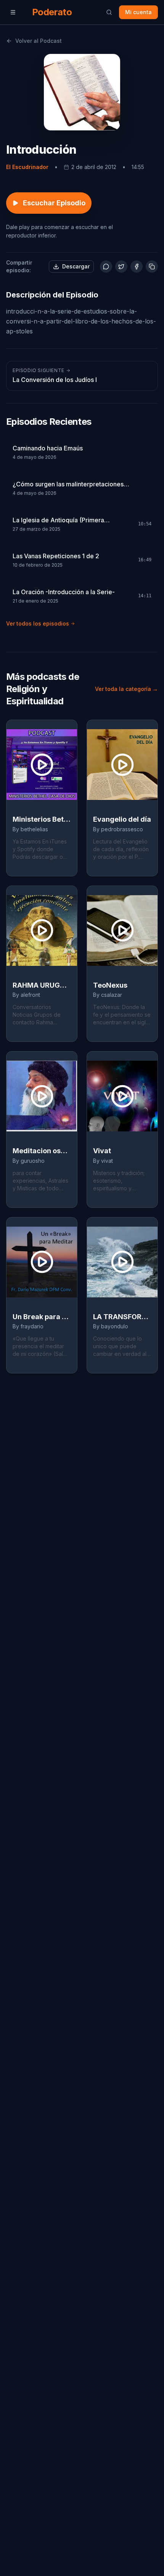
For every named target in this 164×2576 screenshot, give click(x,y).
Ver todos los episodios (38, 623)
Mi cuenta (138, 12)
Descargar (76, 266)
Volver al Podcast (39, 41)
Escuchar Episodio (54, 203)
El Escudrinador (27, 167)
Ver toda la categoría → (126, 689)
